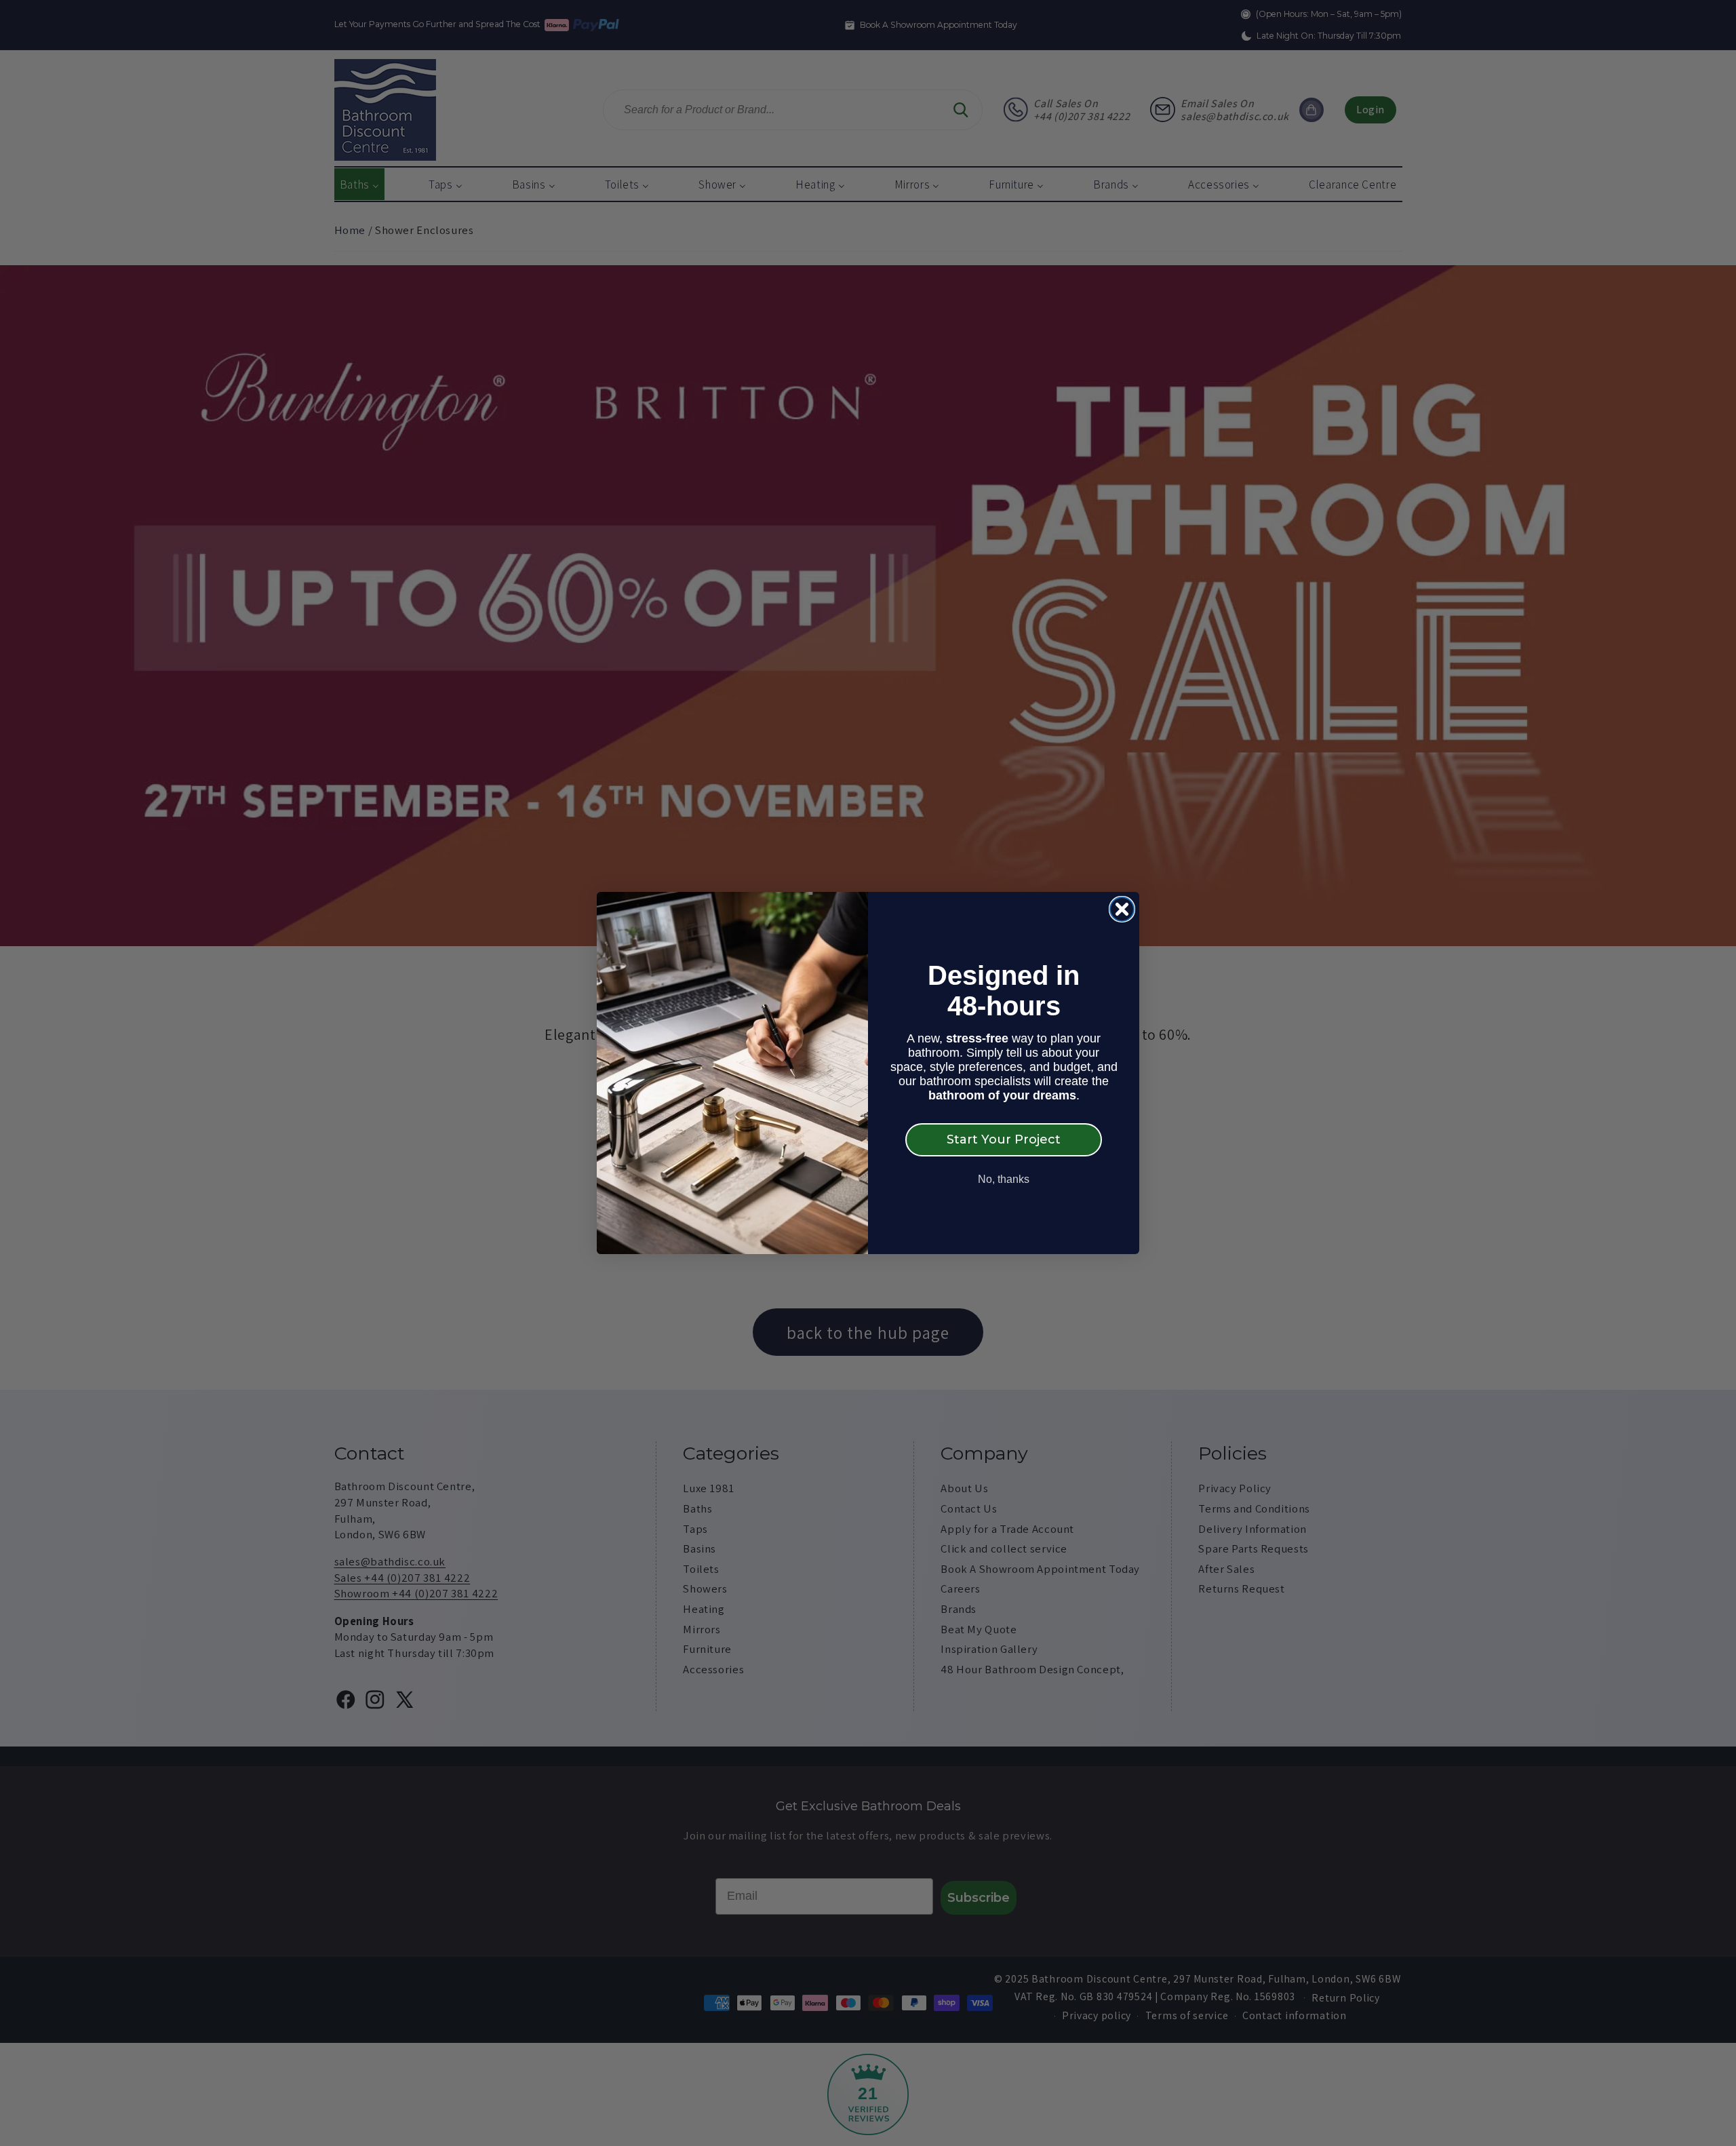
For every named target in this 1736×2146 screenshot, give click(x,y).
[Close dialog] (1122, 909)
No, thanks (1004, 1179)
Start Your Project (1004, 1139)
